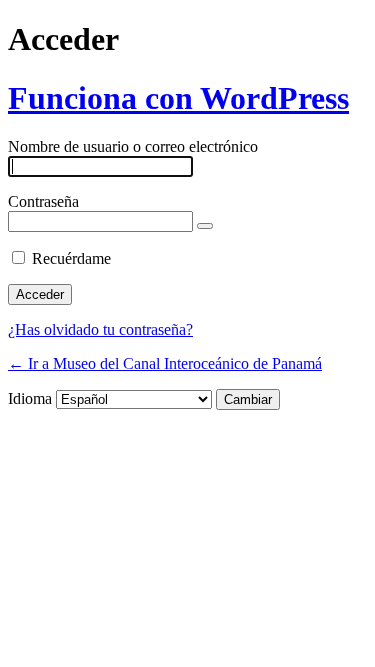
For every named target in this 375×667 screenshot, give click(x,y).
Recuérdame (71, 258)
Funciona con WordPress (178, 98)
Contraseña (43, 201)
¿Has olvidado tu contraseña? (100, 329)
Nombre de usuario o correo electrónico (133, 146)
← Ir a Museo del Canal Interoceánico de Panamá (165, 363)
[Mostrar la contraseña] (205, 226)
